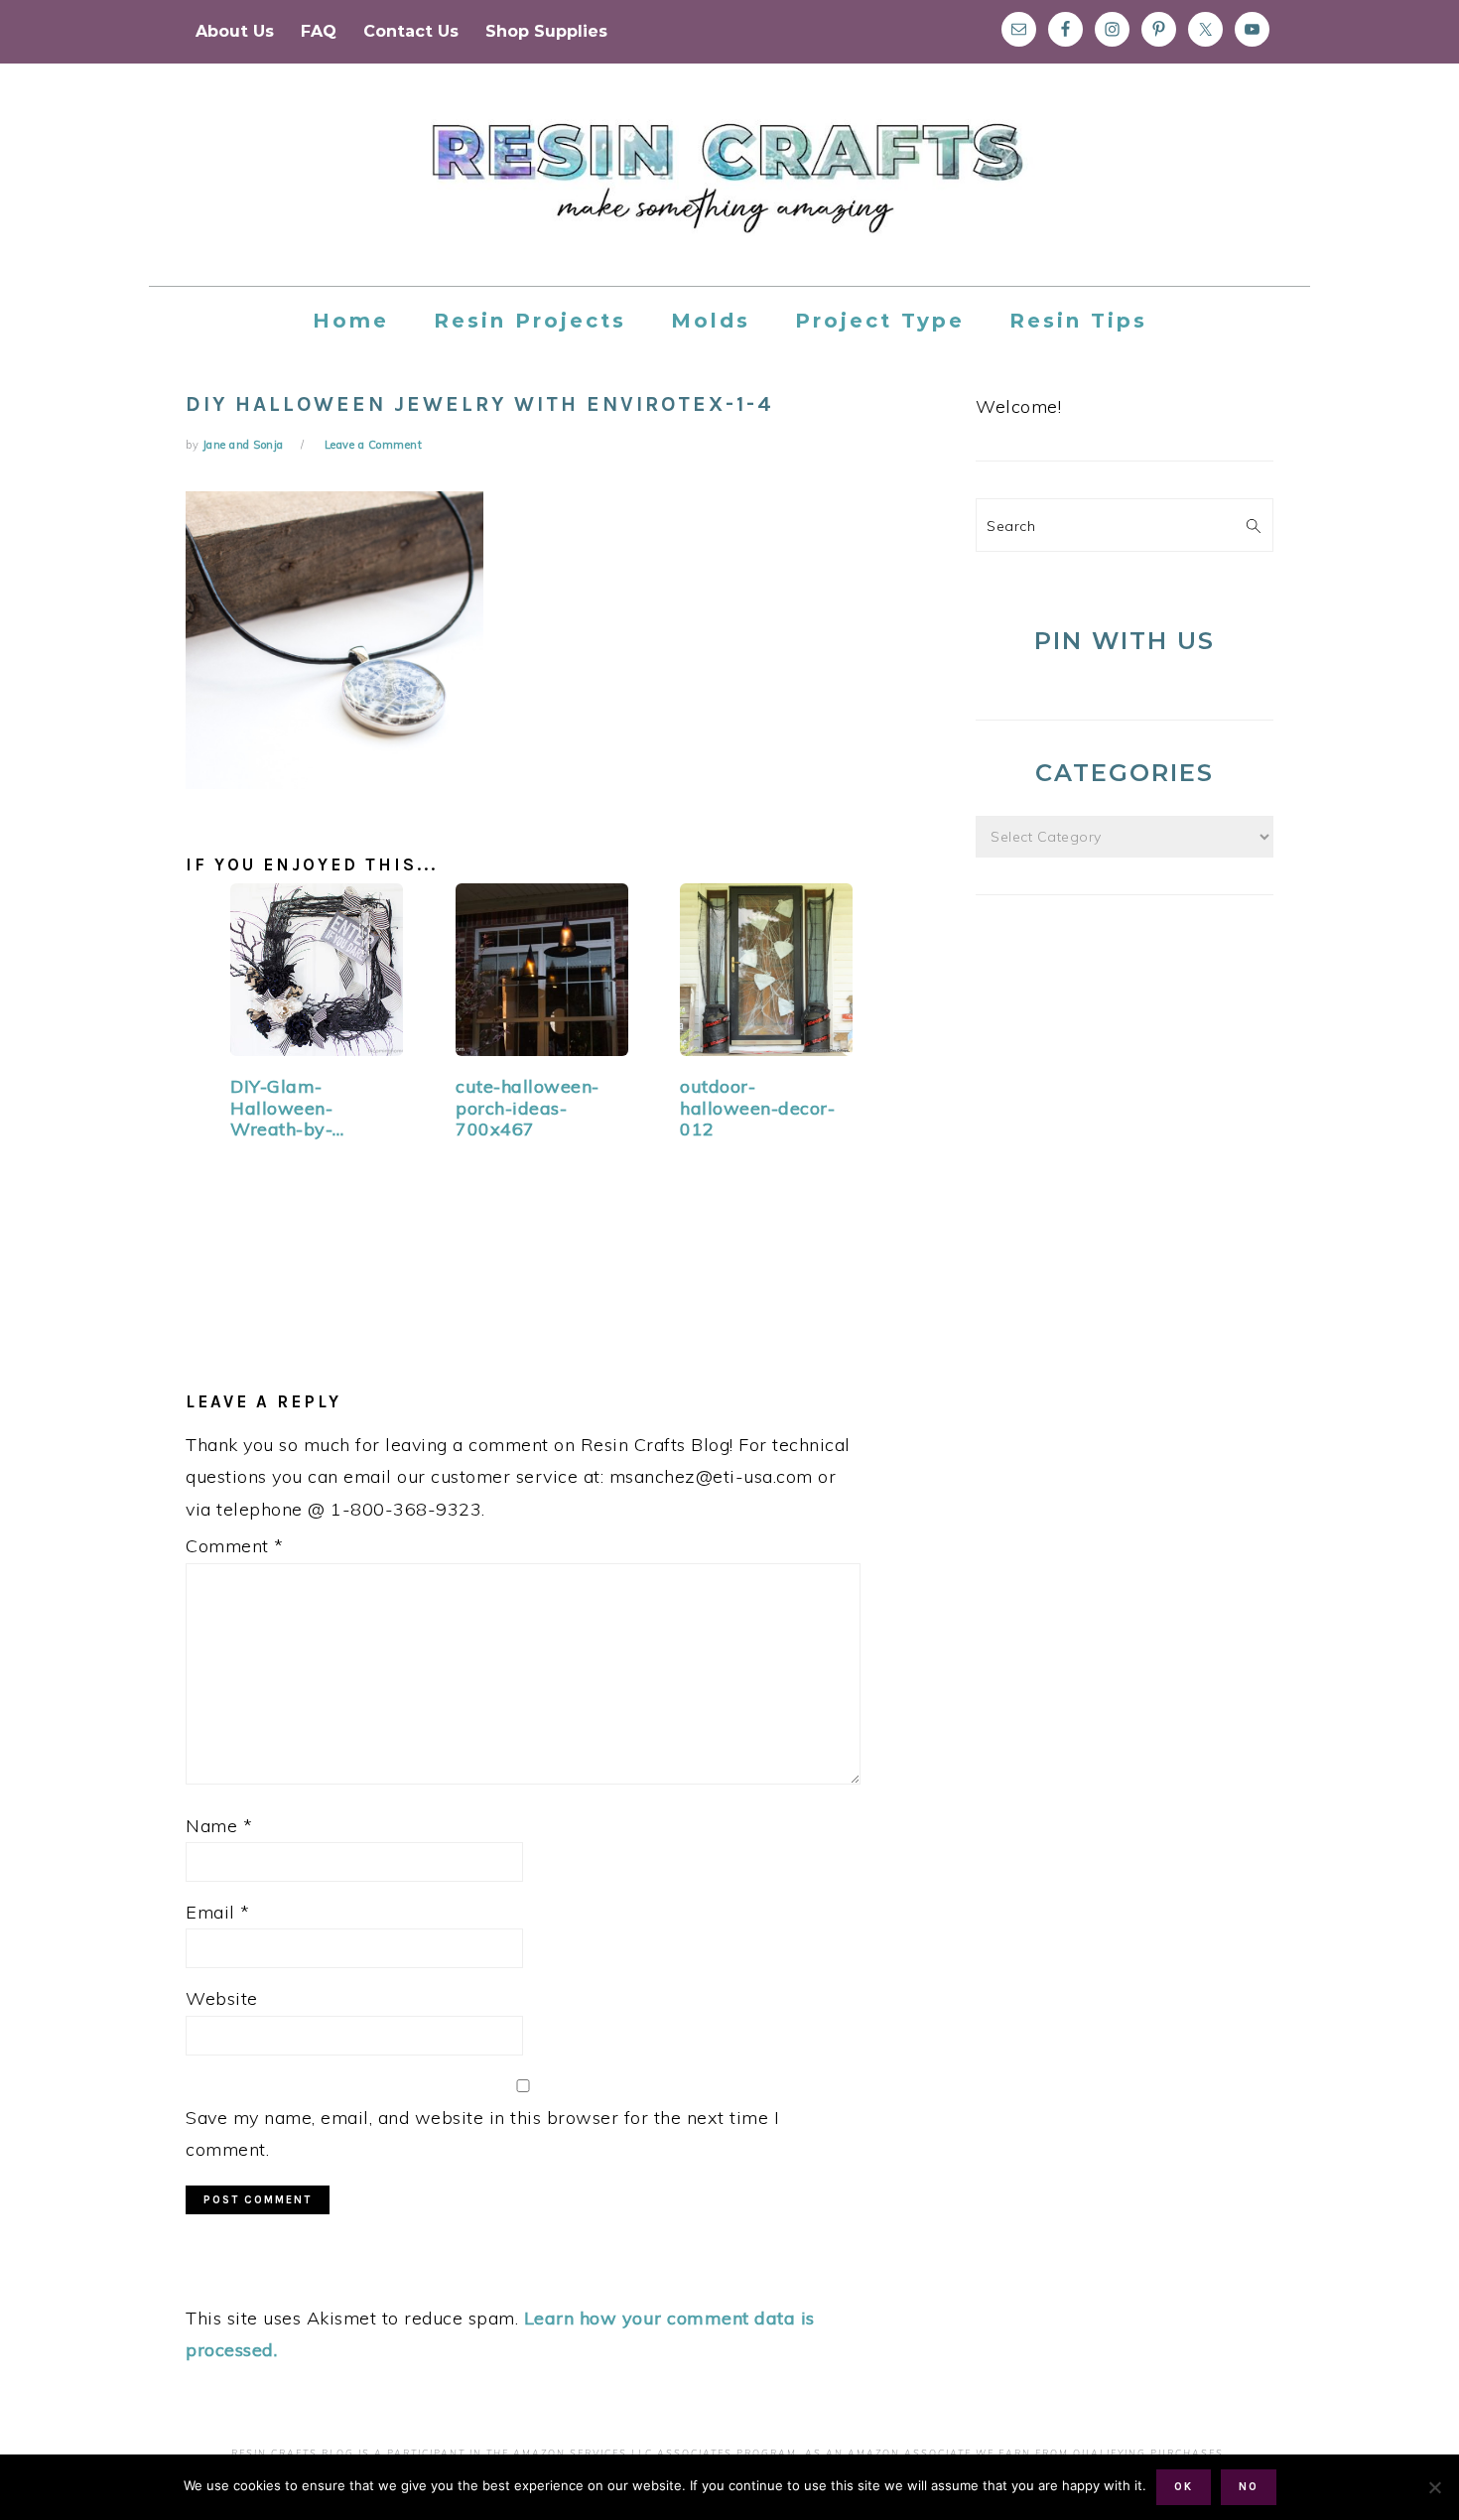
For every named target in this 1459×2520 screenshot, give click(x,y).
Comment (235, 1546)
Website (222, 1998)
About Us (235, 31)
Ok (1184, 2487)
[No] (1434, 2487)
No (1249, 2487)
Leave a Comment (374, 445)
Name (219, 1826)
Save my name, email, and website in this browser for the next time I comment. (482, 2133)
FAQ (319, 31)
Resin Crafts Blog (729, 193)
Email (218, 1912)
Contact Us (411, 31)
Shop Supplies (546, 31)
